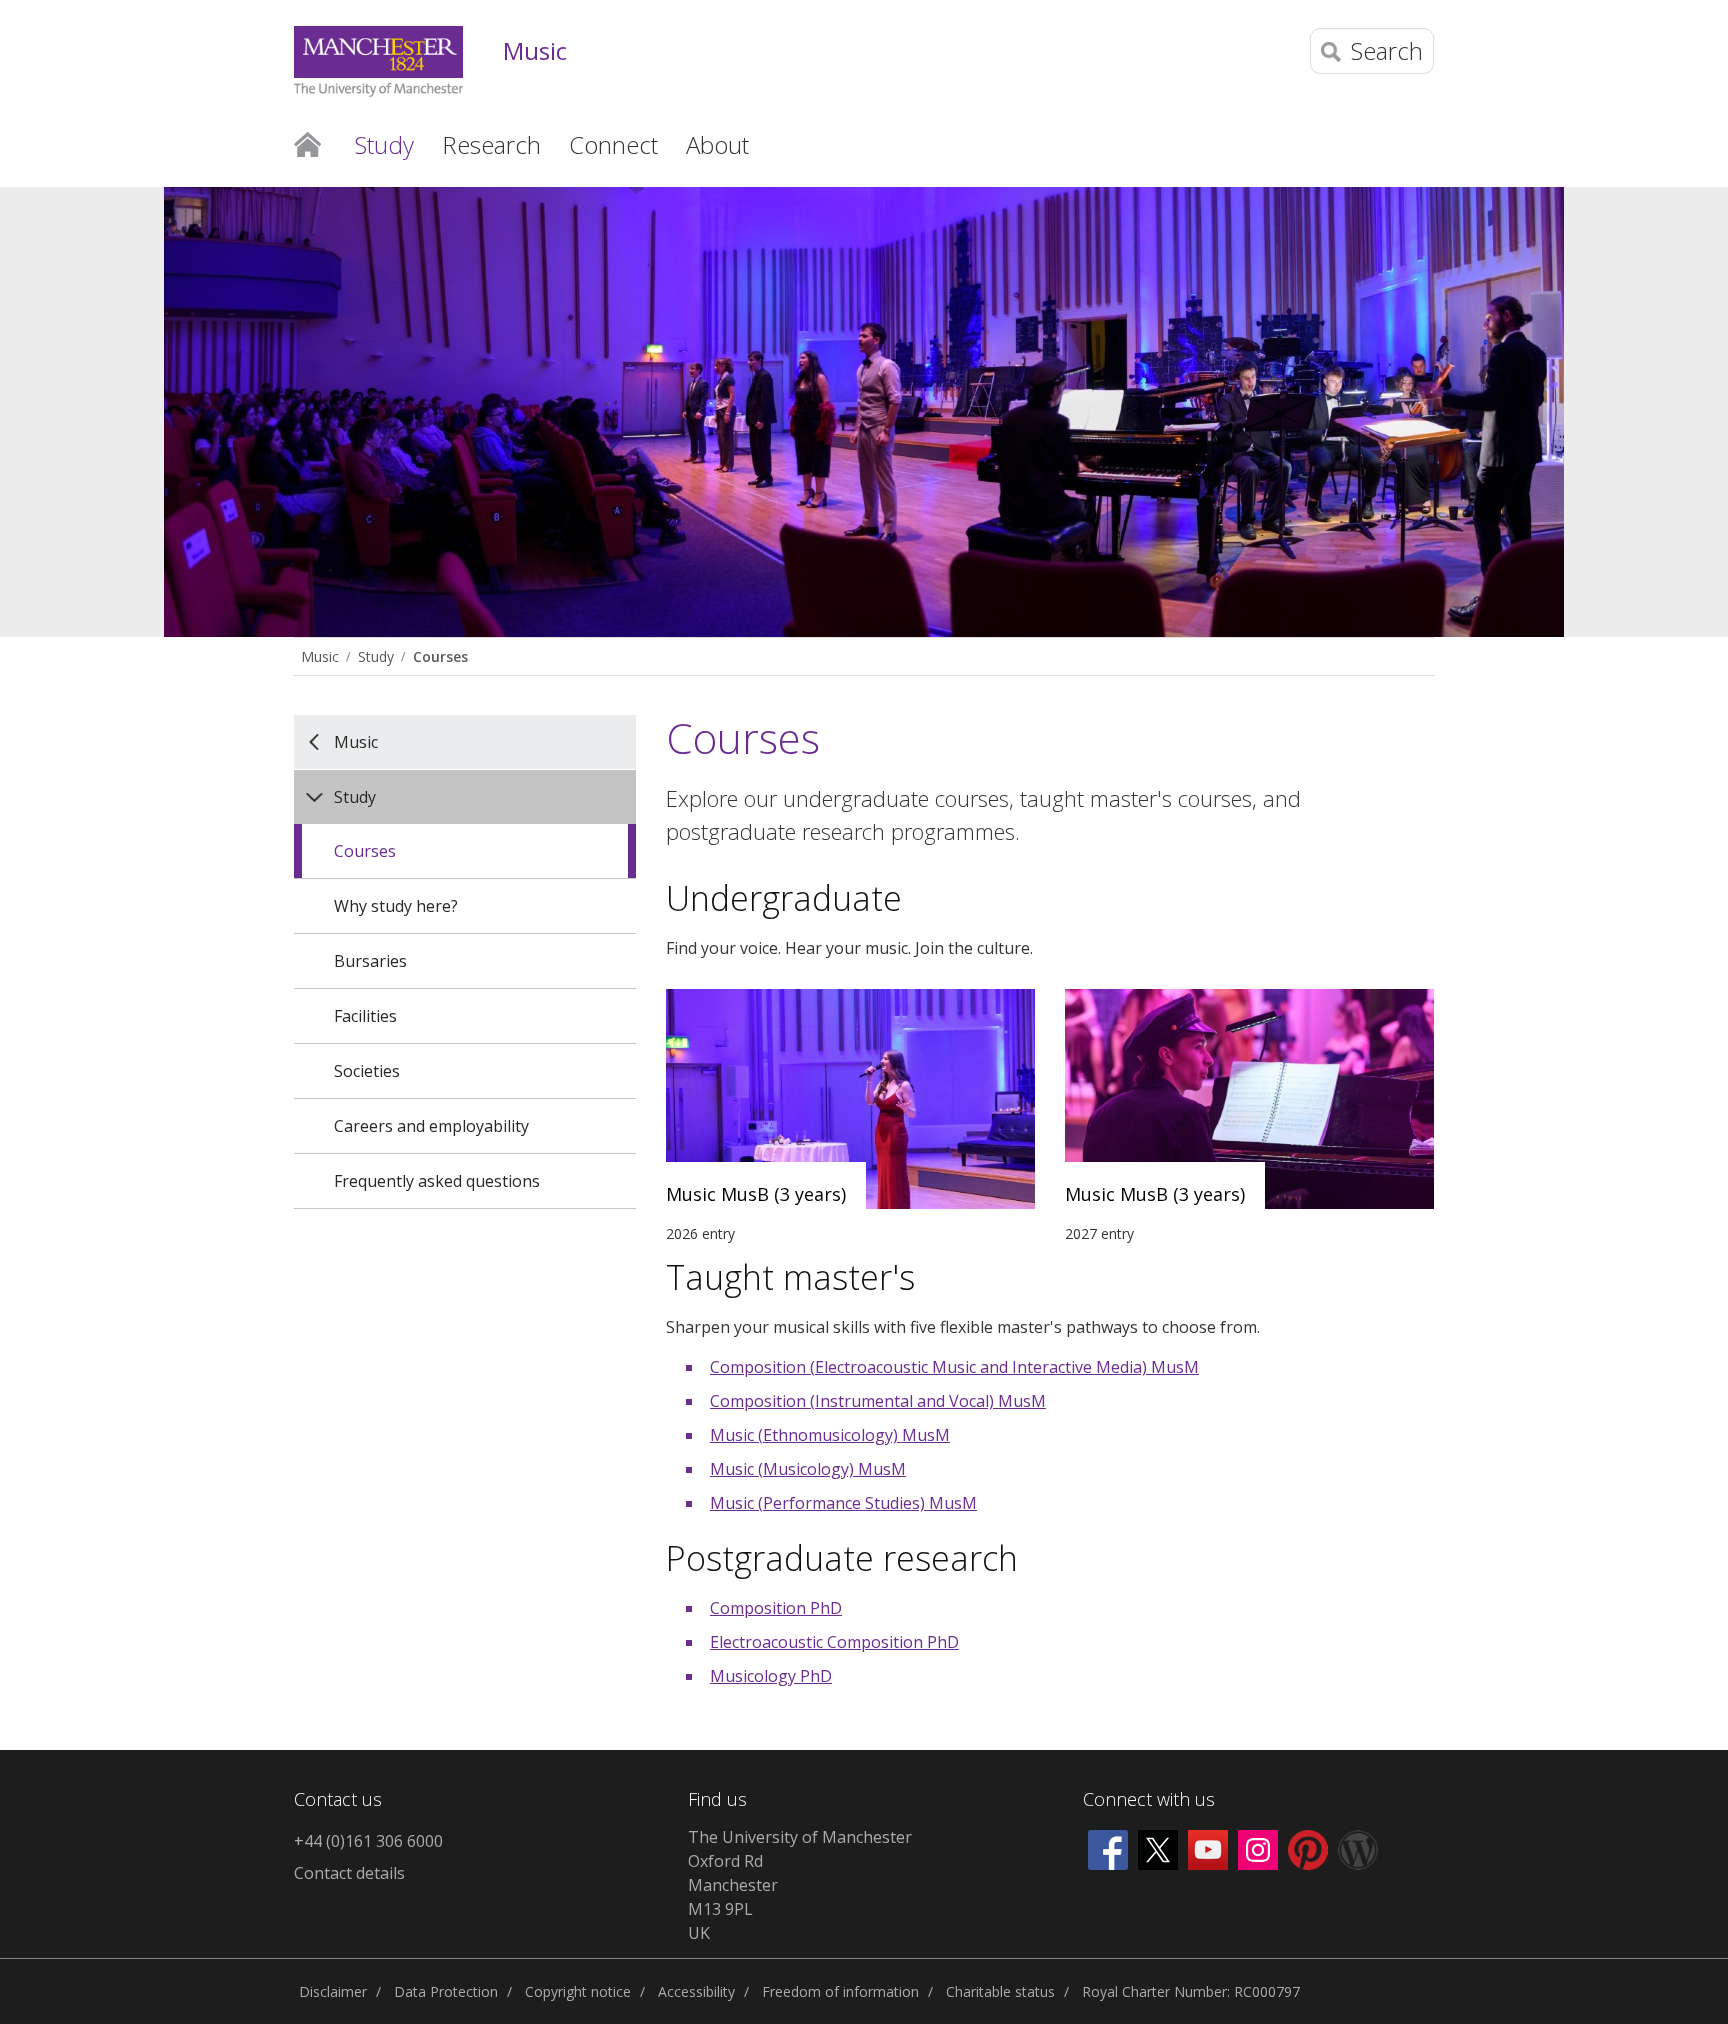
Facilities (365, 1016)
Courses (440, 656)
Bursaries (370, 961)
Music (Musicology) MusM (808, 1469)
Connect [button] (613, 144)
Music (535, 51)
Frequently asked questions (437, 1181)
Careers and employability (431, 1126)
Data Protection (446, 1991)
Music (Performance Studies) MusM (843, 1503)
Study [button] (384, 144)
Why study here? (396, 906)
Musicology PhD (771, 1676)
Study (376, 656)
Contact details (349, 1873)
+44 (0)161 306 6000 (368, 1841)
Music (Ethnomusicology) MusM (830, 1435)
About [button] (717, 144)
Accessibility (696, 1991)
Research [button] (491, 144)
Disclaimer (333, 1991)
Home (307, 143)
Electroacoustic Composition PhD (834, 1642)
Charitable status (1000, 1991)
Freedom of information (840, 1991)
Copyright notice (578, 1991)
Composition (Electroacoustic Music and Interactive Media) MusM (954, 1367)
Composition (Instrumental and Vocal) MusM (878, 1401)
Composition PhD (776, 1608)
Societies (367, 1071)
